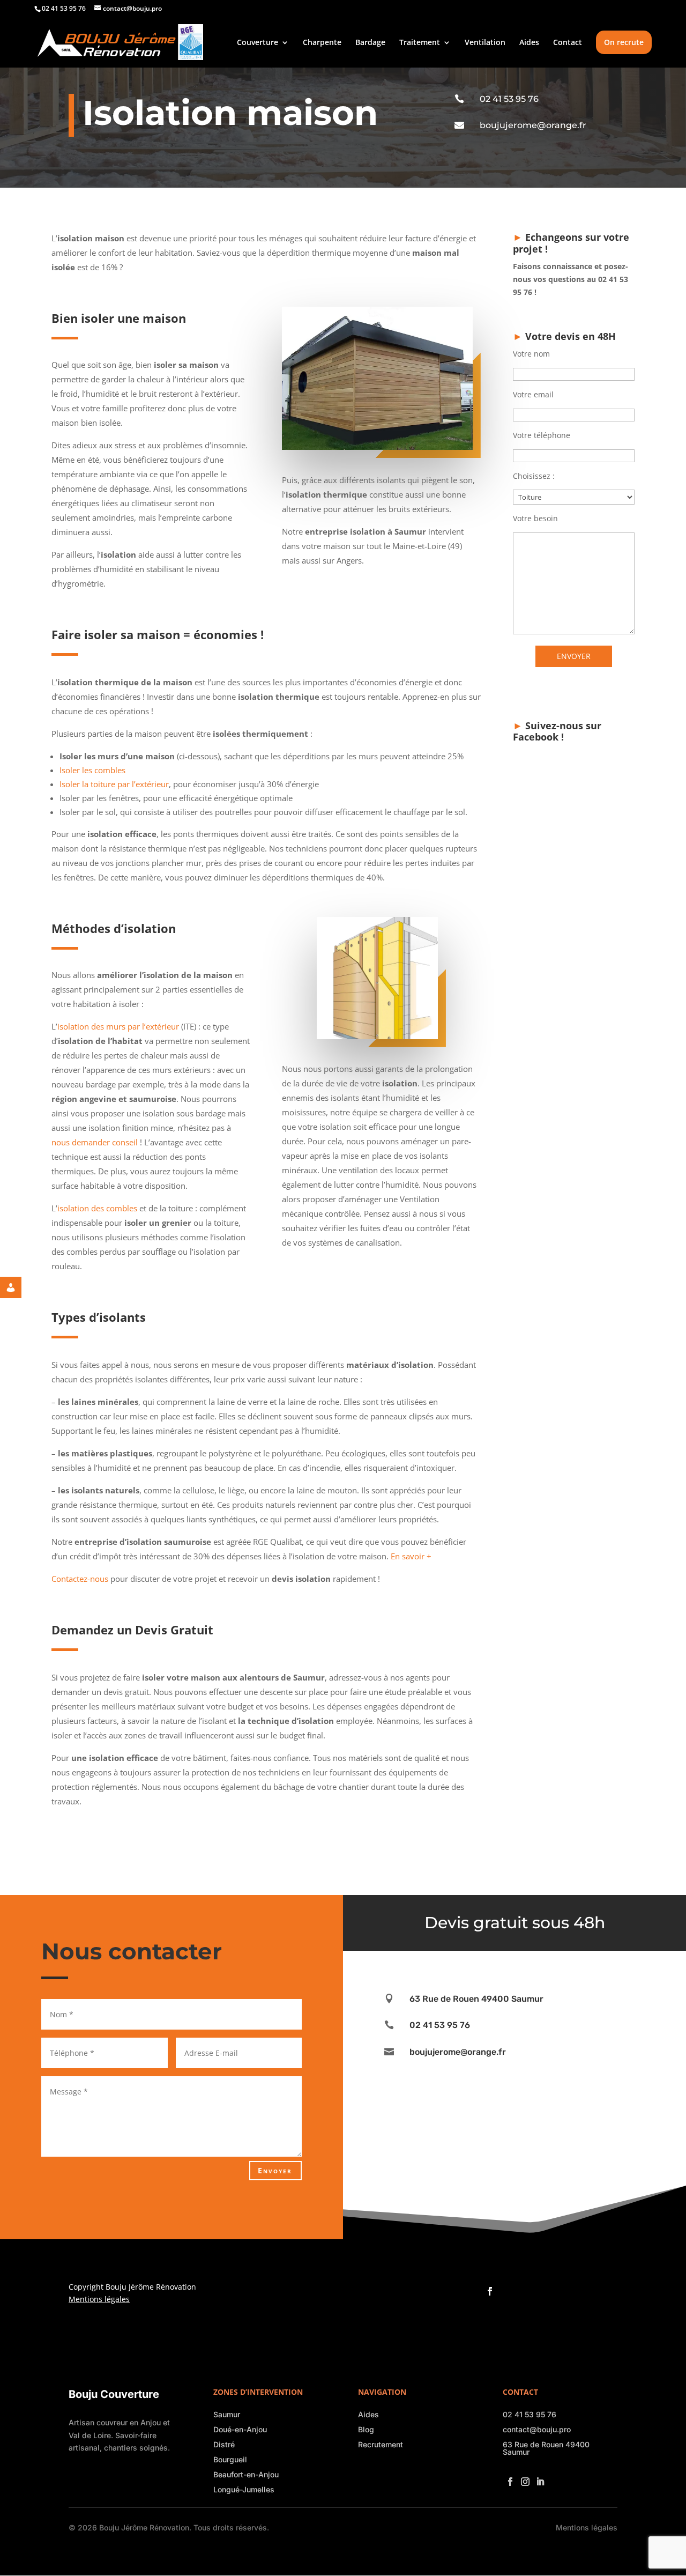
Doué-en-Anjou (240, 2429)
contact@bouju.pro (537, 2429)
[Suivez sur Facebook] (488, 2288)
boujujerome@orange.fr (533, 125)
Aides (529, 43)
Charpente (322, 43)
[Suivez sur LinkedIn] (538, 2478)
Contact (568, 43)
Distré (224, 2444)
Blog (366, 2429)
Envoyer (275, 2170)
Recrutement (381, 2444)
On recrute (624, 42)
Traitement (420, 43)
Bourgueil (230, 2459)
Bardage (370, 43)
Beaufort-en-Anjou (246, 2474)
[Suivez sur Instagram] (523, 2478)
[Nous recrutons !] (19, 1287)
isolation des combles (97, 1208)
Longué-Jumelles (244, 2489)
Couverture (258, 43)
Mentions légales (99, 2299)
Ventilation (485, 43)
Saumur (227, 2414)
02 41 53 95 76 (509, 99)
